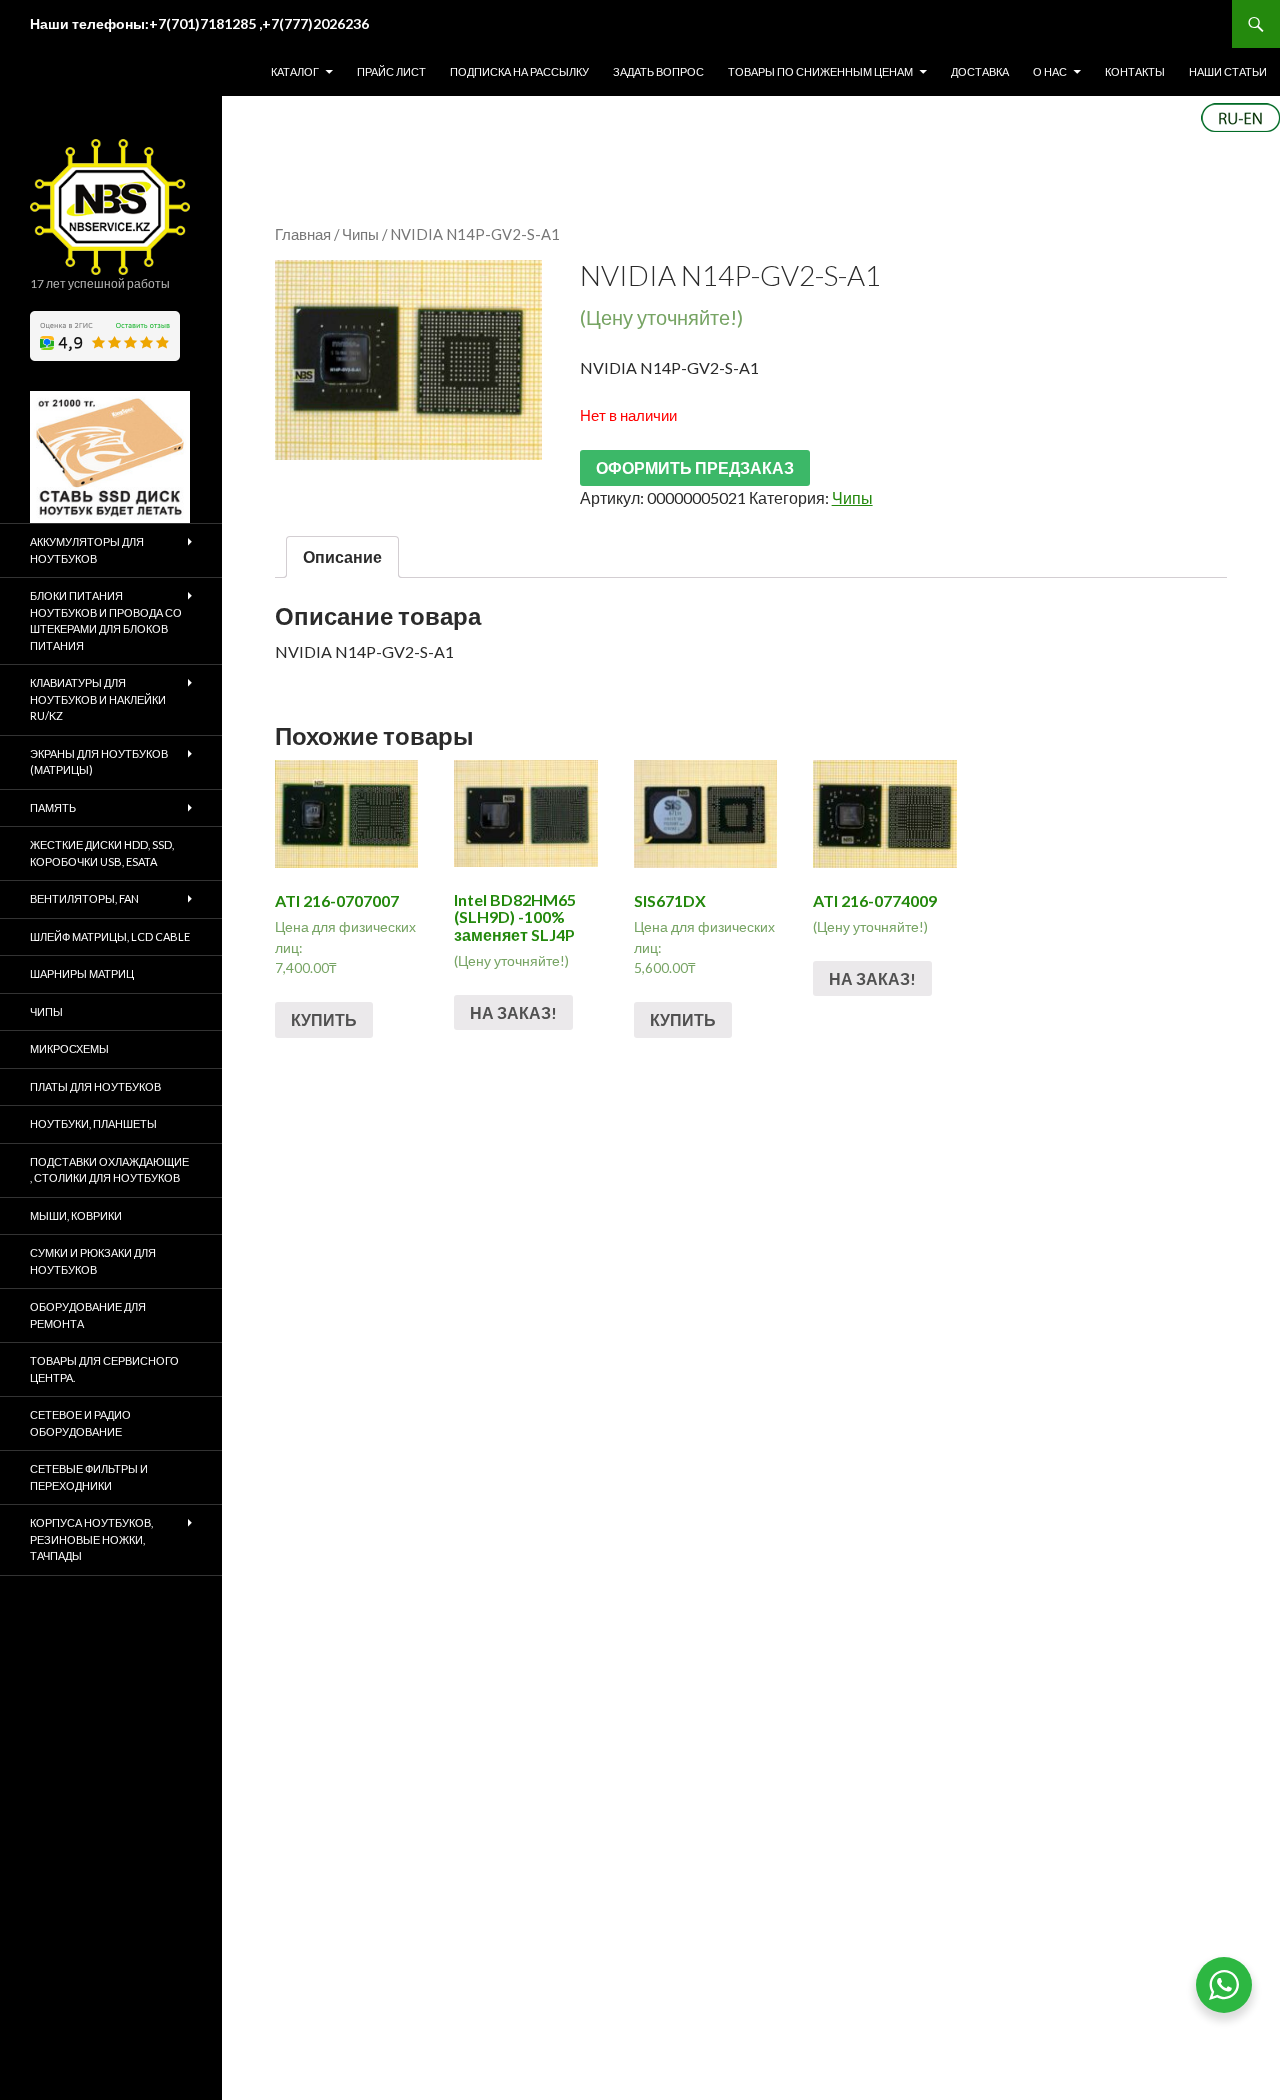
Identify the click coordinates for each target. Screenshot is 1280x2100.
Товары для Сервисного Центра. (104, 1369)
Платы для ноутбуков (95, 1086)
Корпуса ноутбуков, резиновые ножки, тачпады (91, 1539)
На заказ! (513, 1012)
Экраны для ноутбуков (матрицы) (99, 762)
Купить (324, 1019)
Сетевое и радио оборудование (80, 1423)
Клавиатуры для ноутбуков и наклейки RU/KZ (98, 699)
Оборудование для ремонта (88, 1315)
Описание (342, 556)
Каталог (295, 71)
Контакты (1135, 71)
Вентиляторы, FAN (84, 898)
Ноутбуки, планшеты (93, 1123)
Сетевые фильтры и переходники (89, 1477)
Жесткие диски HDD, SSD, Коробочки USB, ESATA (102, 853)
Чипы (360, 234)
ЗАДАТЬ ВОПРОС (658, 71)
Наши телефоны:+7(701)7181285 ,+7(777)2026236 (199, 23)
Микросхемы (69, 1048)
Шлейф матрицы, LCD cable (110, 936)
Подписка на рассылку (519, 71)
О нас (1050, 71)
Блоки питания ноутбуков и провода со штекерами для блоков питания (106, 620)
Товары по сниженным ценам (820, 71)
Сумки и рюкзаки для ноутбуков (93, 1261)
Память (53, 807)
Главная (303, 234)
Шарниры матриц (82, 973)
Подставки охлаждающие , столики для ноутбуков (109, 1170)
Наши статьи (1228, 71)
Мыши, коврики (76, 1215)
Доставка (980, 71)
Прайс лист (391, 71)
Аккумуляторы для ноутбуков (87, 550)
